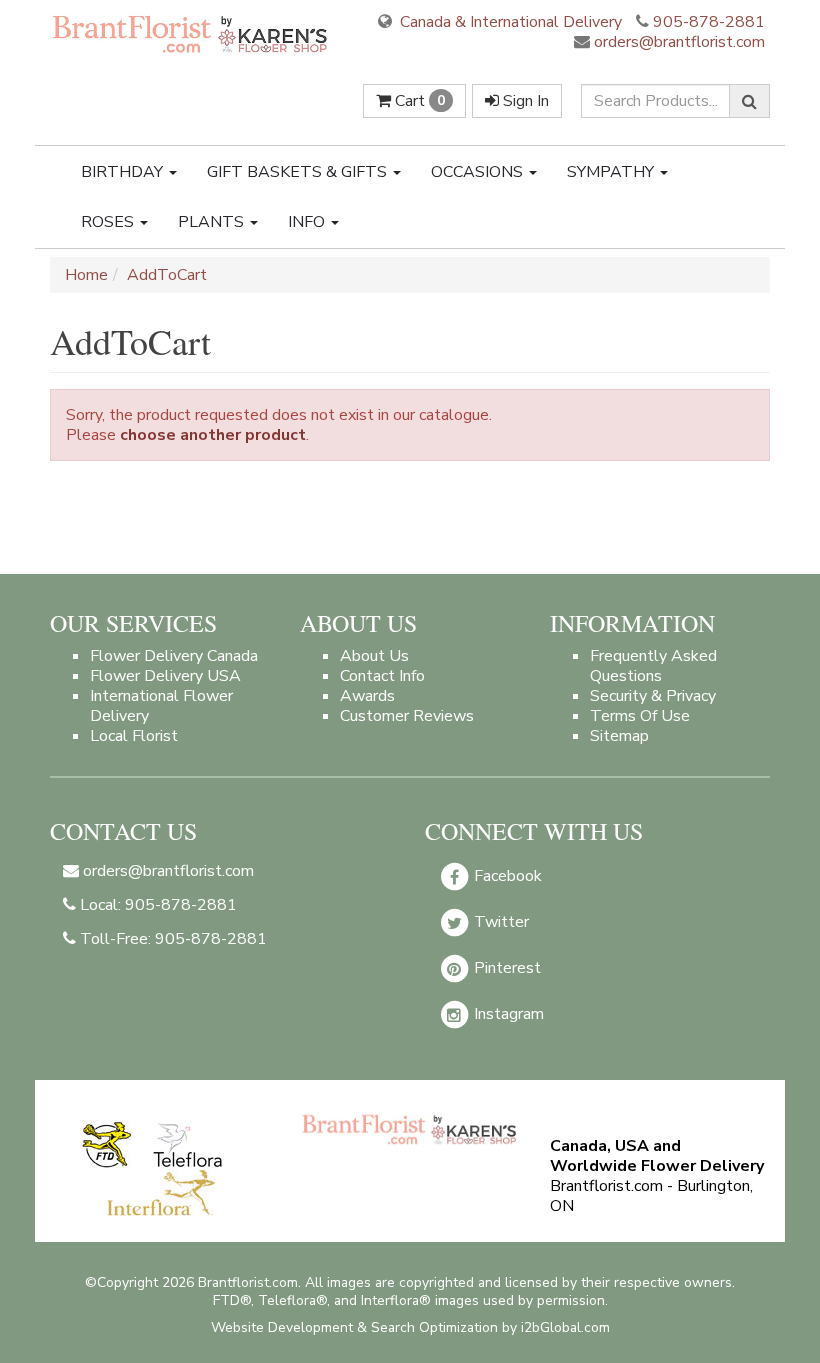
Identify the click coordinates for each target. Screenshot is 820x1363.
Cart (418, 101)
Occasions (479, 172)
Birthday (124, 172)
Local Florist (134, 736)
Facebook (506, 876)
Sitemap (619, 736)
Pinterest (505, 968)
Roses (109, 222)
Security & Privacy (653, 696)
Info (308, 222)
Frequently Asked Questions (653, 666)
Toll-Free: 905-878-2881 (171, 939)
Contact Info (382, 676)
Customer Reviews (407, 716)
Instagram (507, 1014)
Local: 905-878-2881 (156, 905)
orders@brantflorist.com (677, 42)
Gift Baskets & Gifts (299, 172)
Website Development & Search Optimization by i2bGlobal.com (410, 1327)
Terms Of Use (640, 716)
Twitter (499, 922)
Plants (213, 222)
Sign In (524, 101)
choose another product (213, 435)
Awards (367, 696)
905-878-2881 (709, 22)
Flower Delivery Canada (174, 656)
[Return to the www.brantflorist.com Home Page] (191, 33)
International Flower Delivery (161, 706)
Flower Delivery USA (165, 676)
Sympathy (612, 172)
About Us (374, 656)
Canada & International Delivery (509, 22)
